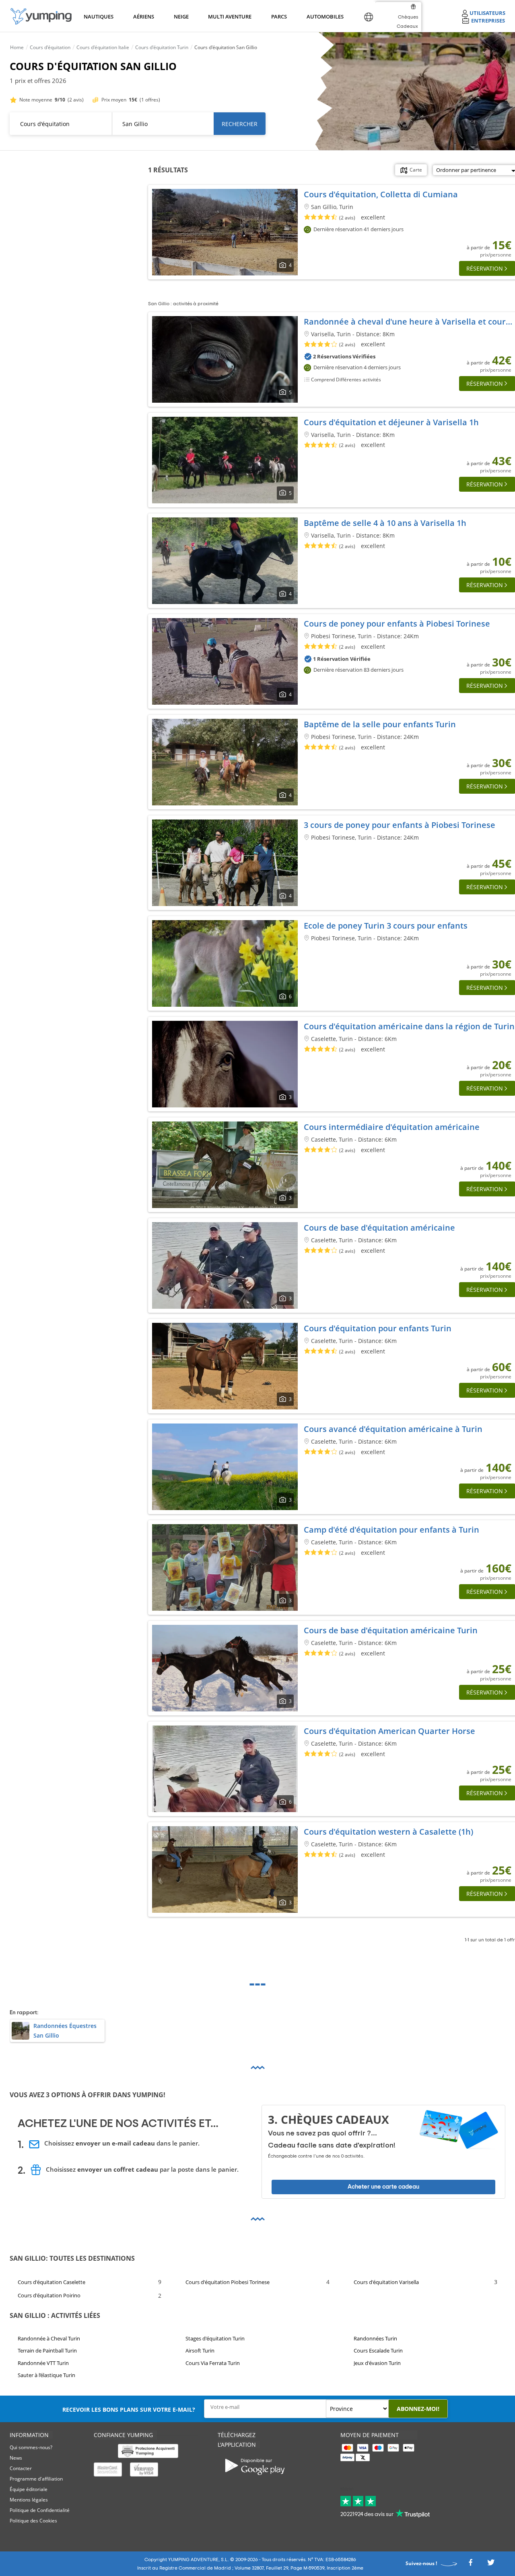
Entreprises (488, 21)
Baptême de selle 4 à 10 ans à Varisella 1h (385, 523)
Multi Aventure (228, 17)
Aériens (143, 17)
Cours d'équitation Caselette (51, 2282)
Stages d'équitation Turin (215, 2338)
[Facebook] (470, 2565)
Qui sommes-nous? (31, 2447)
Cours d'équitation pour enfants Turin (378, 1328)
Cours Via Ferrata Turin (213, 2363)
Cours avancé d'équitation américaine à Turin (393, 1429)
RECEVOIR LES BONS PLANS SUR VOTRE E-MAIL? (129, 2409)
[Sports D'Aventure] (41, 16)
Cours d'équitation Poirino (49, 2295)
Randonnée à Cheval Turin (49, 2338)
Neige (181, 17)
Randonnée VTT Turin (43, 2363)
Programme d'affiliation (36, 2479)
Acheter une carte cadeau (383, 2187)
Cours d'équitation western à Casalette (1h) (388, 1832)
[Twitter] (491, 2565)
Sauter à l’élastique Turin (46, 2375)
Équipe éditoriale (29, 2489)
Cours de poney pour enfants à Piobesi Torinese (397, 624)
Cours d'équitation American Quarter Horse (389, 1731)
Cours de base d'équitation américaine (379, 1228)
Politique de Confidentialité (40, 2510)
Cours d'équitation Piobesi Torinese (228, 2282)
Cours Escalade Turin (378, 2350)
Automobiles (324, 17)
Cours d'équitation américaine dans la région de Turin (409, 1026)
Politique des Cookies (33, 2521)
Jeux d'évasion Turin (377, 2363)
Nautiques (98, 17)
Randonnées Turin (375, 2338)
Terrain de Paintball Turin (47, 2350)
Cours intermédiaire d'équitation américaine (392, 1127)
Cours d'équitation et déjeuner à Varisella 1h (391, 422)
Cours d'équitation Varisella (386, 2282)
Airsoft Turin (200, 2350)
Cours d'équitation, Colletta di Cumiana (381, 194)
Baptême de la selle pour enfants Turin (380, 724)
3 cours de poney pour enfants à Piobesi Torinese (400, 825)
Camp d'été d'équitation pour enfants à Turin (391, 1530)
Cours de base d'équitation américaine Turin (391, 1630)
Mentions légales (29, 2500)
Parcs (279, 17)
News (16, 2458)
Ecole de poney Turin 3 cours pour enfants (386, 926)
